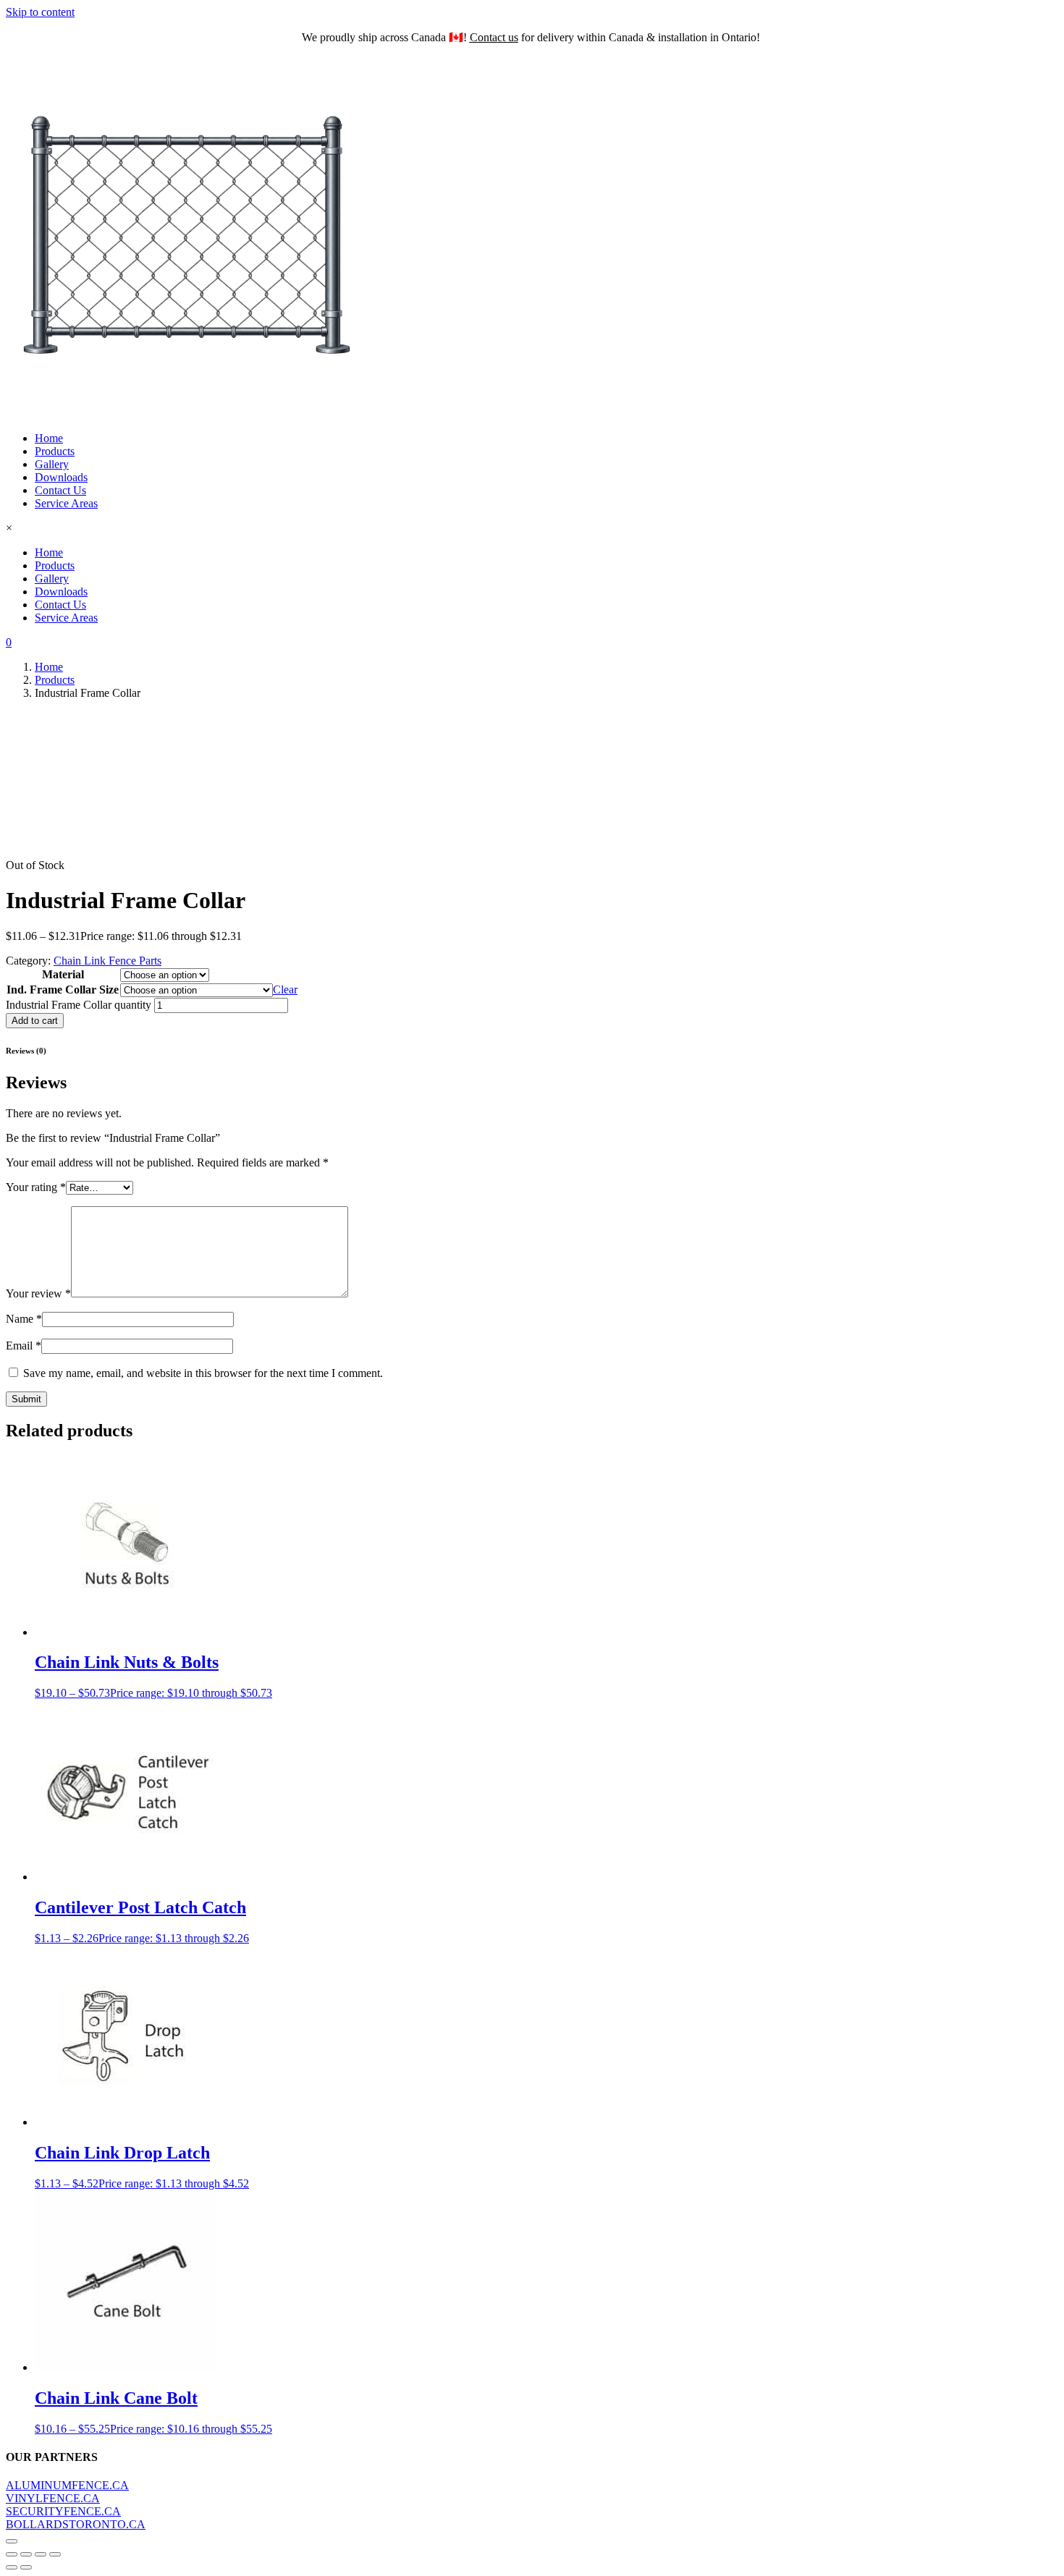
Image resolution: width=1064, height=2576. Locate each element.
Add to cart (35, 1021)
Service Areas (66, 503)
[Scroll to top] (12, 2541)
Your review (38, 1293)
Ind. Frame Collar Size (63, 990)
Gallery (52, 464)
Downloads (61, 477)
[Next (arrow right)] (26, 2567)
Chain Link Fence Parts (107, 961)
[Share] (41, 2554)
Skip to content (40, 12)
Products (55, 451)
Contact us (494, 37)
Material (63, 974)
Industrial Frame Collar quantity (79, 1005)
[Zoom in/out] (12, 2554)
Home (49, 438)
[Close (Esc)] (55, 2554)
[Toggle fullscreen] (26, 2554)
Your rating (36, 1187)
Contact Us (60, 490)
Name (24, 1319)
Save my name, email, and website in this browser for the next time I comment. (203, 1373)
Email (24, 1346)
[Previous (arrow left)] (12, 2567)
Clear (285, 990)
